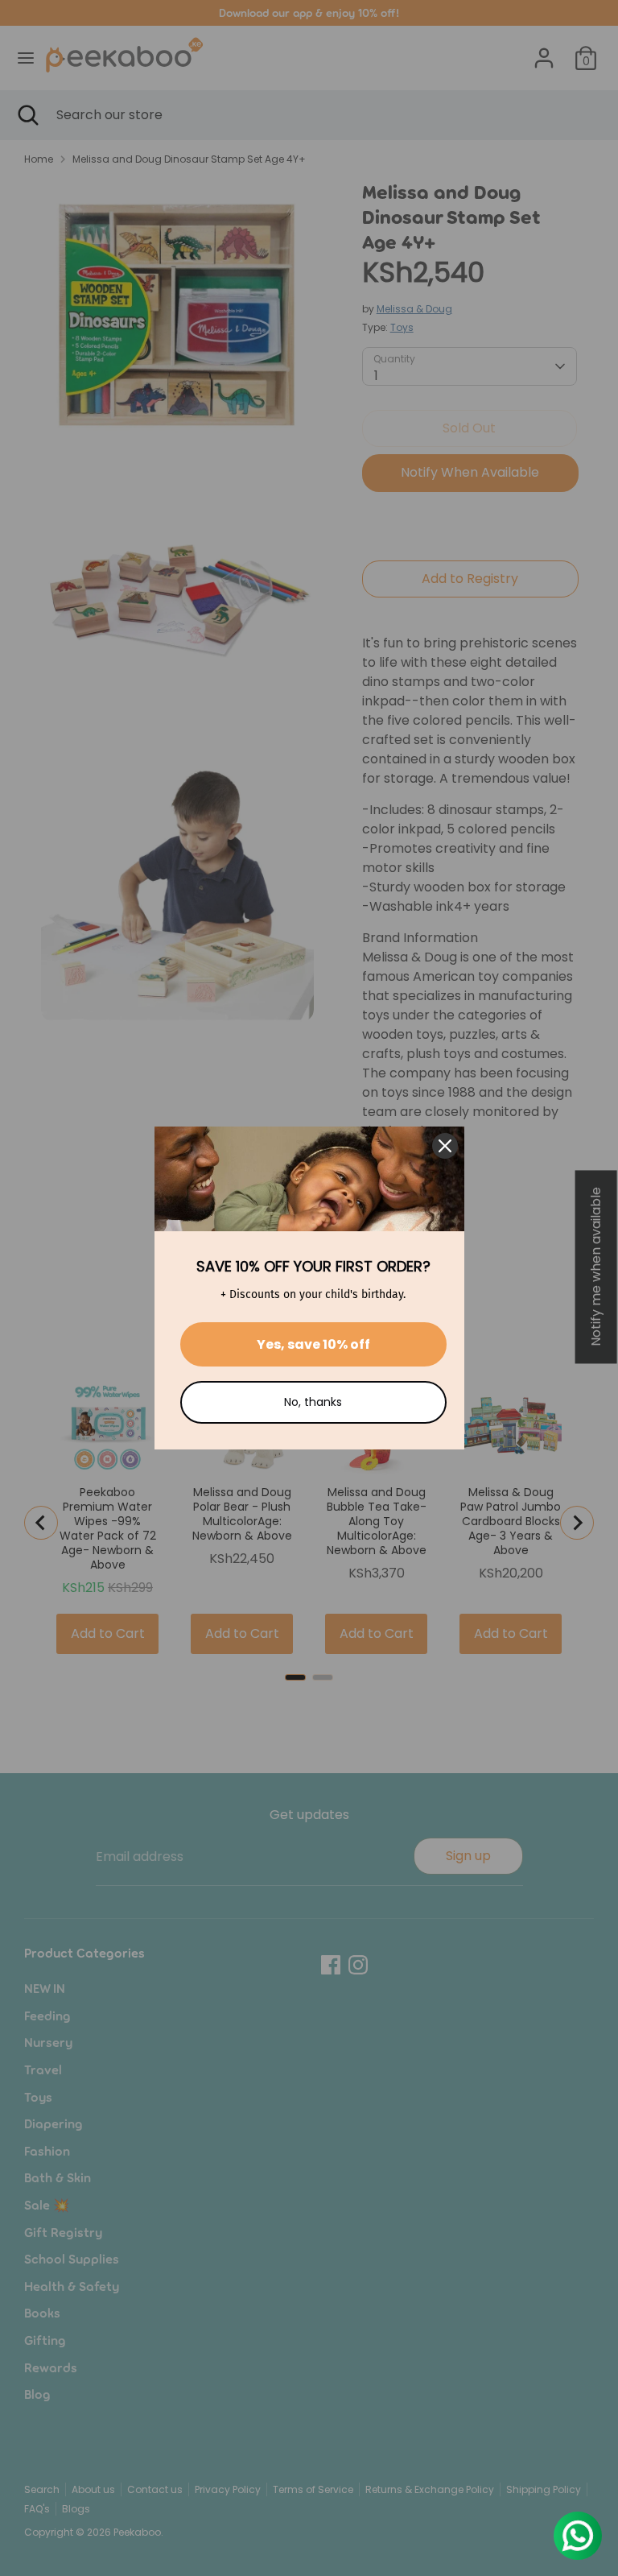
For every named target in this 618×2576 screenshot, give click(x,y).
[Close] (445, 1146)
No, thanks (313, 1402)
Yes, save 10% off (313, 1344)
